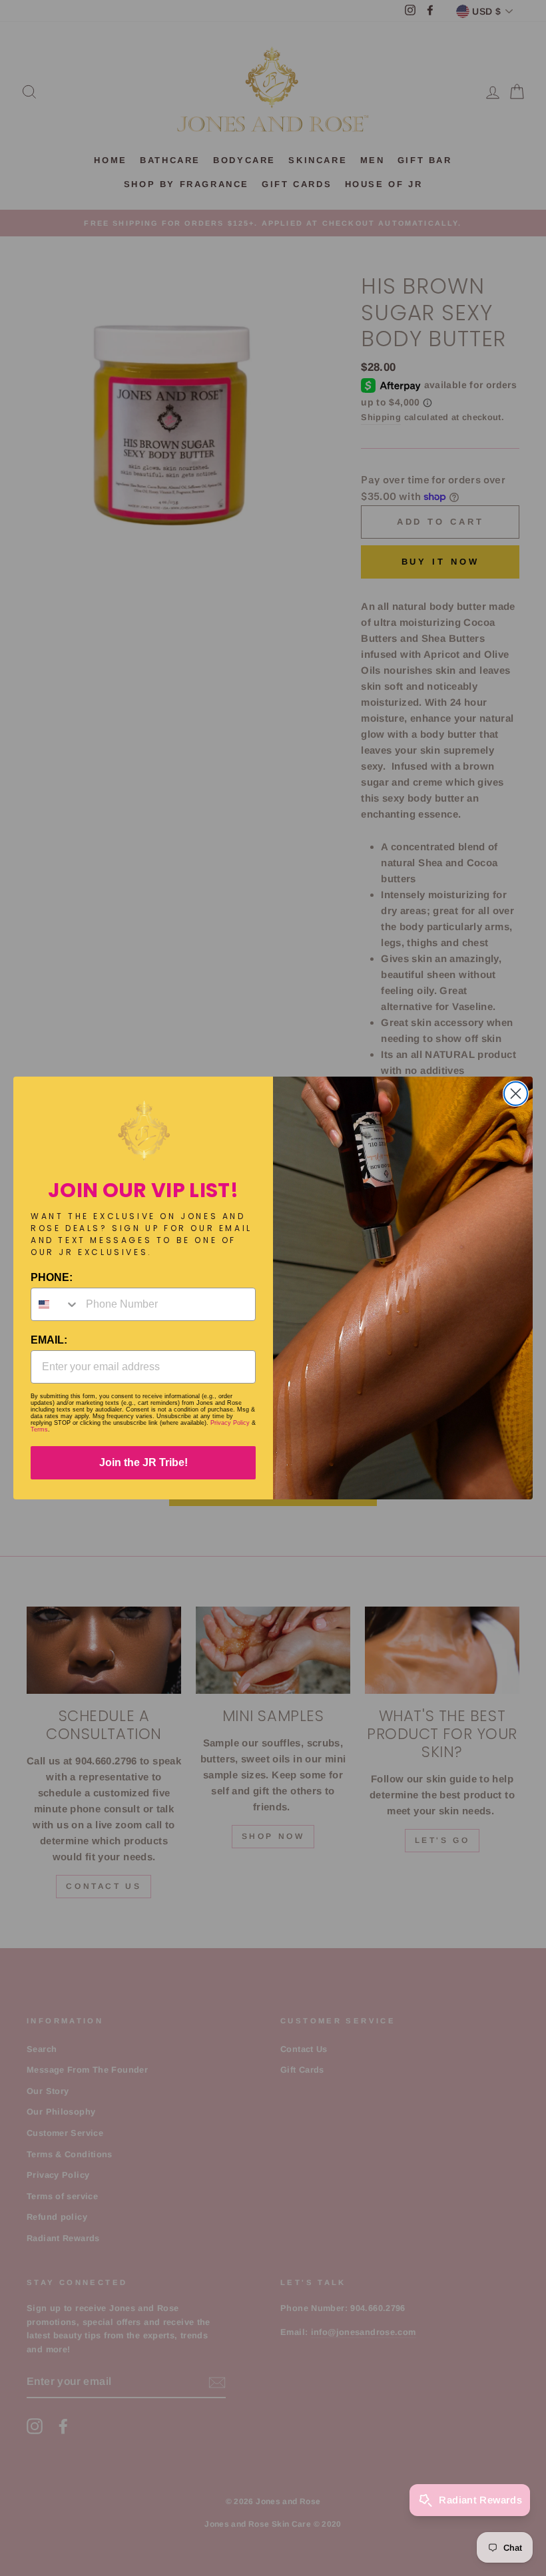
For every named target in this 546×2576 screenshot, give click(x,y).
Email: (49, 1340)
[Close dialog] (516, 1094)
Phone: (52, 1277)
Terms (39, 1429)
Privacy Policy (230, 1423)
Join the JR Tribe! (143, 1462)
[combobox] (55, 1304)
